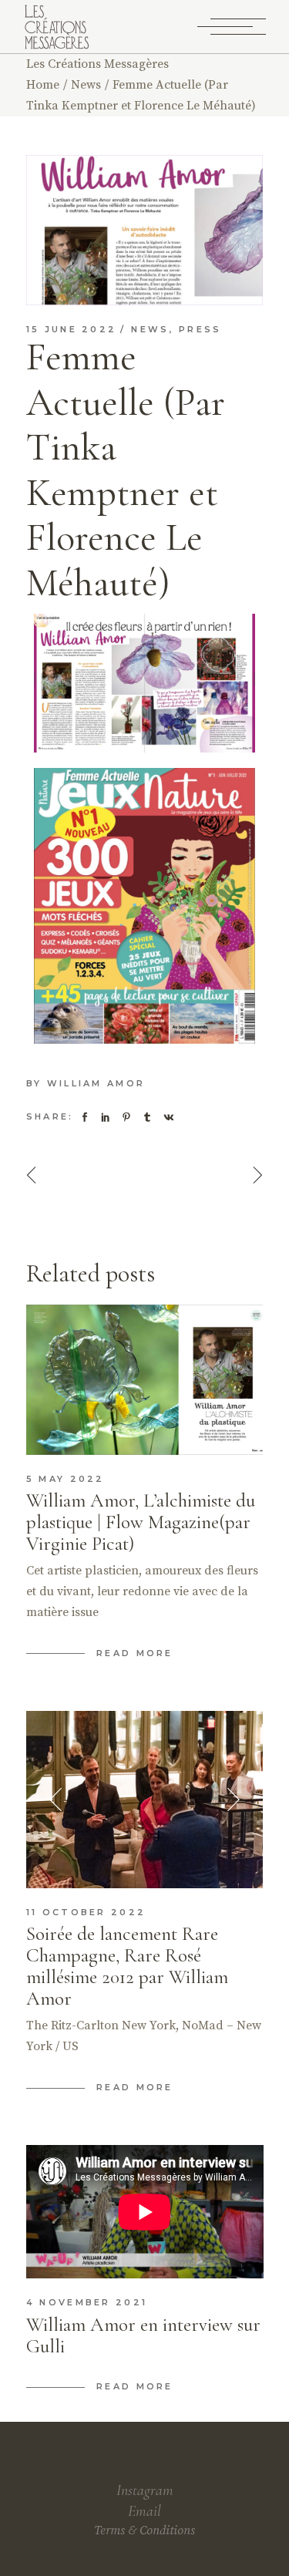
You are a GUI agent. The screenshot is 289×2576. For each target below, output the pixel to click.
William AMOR (96, 1083)
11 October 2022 (86, 1912)
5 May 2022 (66, 1479)
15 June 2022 (72, 329)
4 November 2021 (87, 2302)
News (86, 85)
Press (200, 329)
